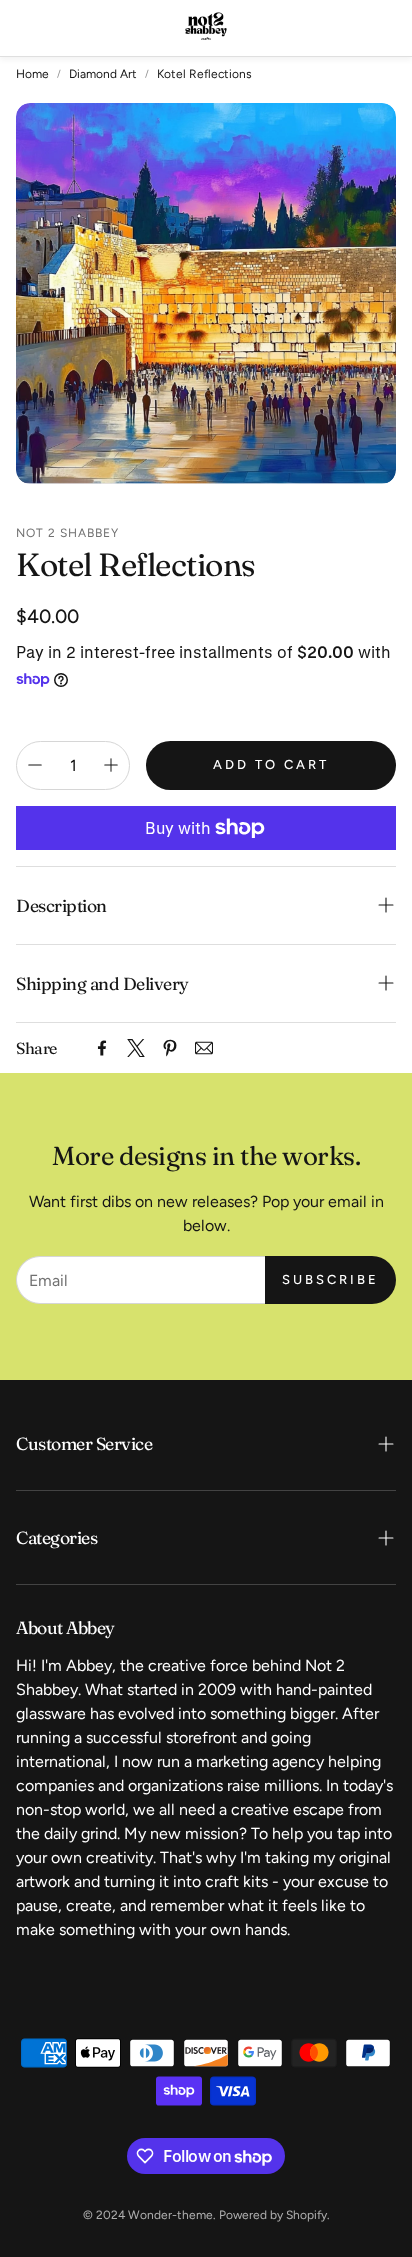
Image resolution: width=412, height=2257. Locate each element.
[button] (29, 28)
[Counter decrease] (35, 765)
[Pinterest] (170, 1048)
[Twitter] (136, 1048)
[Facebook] (102, 1048)
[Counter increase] (111, 765)
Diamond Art (103, 74)
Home (32, 74)
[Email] (204, 1048)
